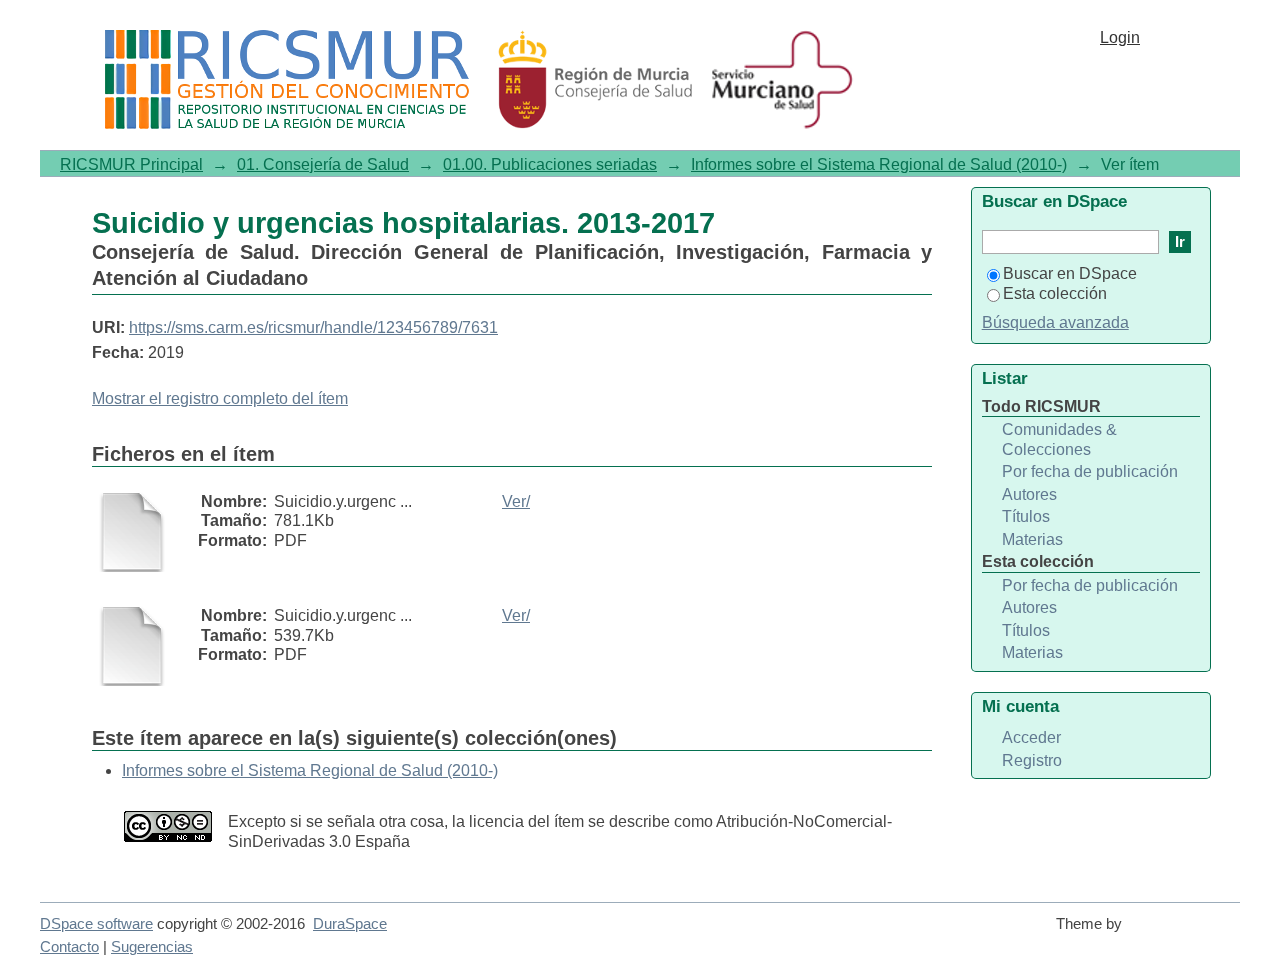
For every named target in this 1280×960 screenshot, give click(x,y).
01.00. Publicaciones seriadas (550, 164)
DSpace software (96, 924)
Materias (1032, 539)
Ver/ (516, 501)
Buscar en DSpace (1070, 273)
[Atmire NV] (1185, 933)
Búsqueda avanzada (1055, 322)
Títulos (1026, 516)
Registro (1032, 760)
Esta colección (1055, 293)
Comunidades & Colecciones (1059, 439)
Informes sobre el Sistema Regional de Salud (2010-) (879, 164)
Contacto (69, 947)
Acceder (1031, 737)
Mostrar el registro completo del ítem (220, 398)
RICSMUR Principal (131, 164)
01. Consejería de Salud (323, 164)
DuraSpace (350, 924)
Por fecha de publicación (1090, 471)
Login (1120, 37)
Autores (1029, 494)
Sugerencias (152, 947)
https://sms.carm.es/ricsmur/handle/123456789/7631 (313, 327)
